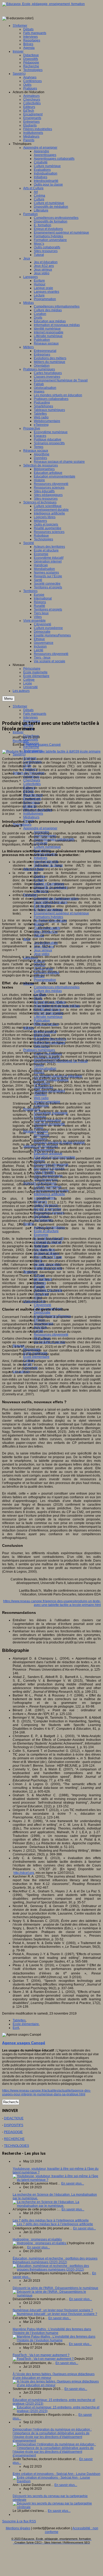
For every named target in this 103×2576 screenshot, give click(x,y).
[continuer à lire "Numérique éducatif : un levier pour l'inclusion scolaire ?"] (55, 2314)
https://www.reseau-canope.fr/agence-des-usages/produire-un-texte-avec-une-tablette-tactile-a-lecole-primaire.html (52, 1603)
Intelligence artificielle (49, 1194)
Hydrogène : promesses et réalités (37, 2239)
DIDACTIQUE (14, 2118)
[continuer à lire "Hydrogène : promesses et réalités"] (40, 2243)
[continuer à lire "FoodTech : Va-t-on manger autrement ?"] (44, 2359)
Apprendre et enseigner (40, 828)
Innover (18, 732)
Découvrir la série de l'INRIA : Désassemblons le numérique (55, 2288)
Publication (42, 1020)
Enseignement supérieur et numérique (61, 913)
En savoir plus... (73, 2183)
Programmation (45, 980)
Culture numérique (47, 847)
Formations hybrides (48, 917)
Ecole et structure (46, 1231)
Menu (8, 699)
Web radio (41, 1098)
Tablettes (19, 2020)
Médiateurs (31, 817)
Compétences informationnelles (57, 987)
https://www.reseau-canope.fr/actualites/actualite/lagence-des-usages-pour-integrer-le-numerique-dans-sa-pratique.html (46, 2092)
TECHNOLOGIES (17, 2146)
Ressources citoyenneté (51, 1335)
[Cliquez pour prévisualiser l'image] (51, 751)
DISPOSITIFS (14, 2125)
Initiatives (41, 858)
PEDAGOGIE (13, 2132)
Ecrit (16, 2028)
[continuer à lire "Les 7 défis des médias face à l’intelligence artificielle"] (53, 2224)
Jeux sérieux (43, 950)
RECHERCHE (14, 2139)
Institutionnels (33, 814)
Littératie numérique (48, 1017)
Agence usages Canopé (43, 745)
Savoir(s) (19, 754)
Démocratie (42, 1312)
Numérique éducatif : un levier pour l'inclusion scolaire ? (53, 2310)
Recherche (31, 747)
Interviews (31, 717)
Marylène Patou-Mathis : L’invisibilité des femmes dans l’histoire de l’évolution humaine (52, 2331)
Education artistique (48, 1154)
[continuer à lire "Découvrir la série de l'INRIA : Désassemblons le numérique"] (57, 2295)
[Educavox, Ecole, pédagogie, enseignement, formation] (43, 4)
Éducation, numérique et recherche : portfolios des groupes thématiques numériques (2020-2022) (55, 2260)
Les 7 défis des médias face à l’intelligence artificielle (51, 2220)
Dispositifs (31, 740)
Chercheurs (32, 780)
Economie (41, 1235)
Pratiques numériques (39, 1050)
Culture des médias (48, 991)
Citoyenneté (43, 1305)
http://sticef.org (24, 1873)
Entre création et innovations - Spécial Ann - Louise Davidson (57, 2474)
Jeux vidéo (42, 954)
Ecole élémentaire (36, 1357)
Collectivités (32, 784)
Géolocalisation (45, 1069)
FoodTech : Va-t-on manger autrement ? (41, 2355)
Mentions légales (18, 2528)
